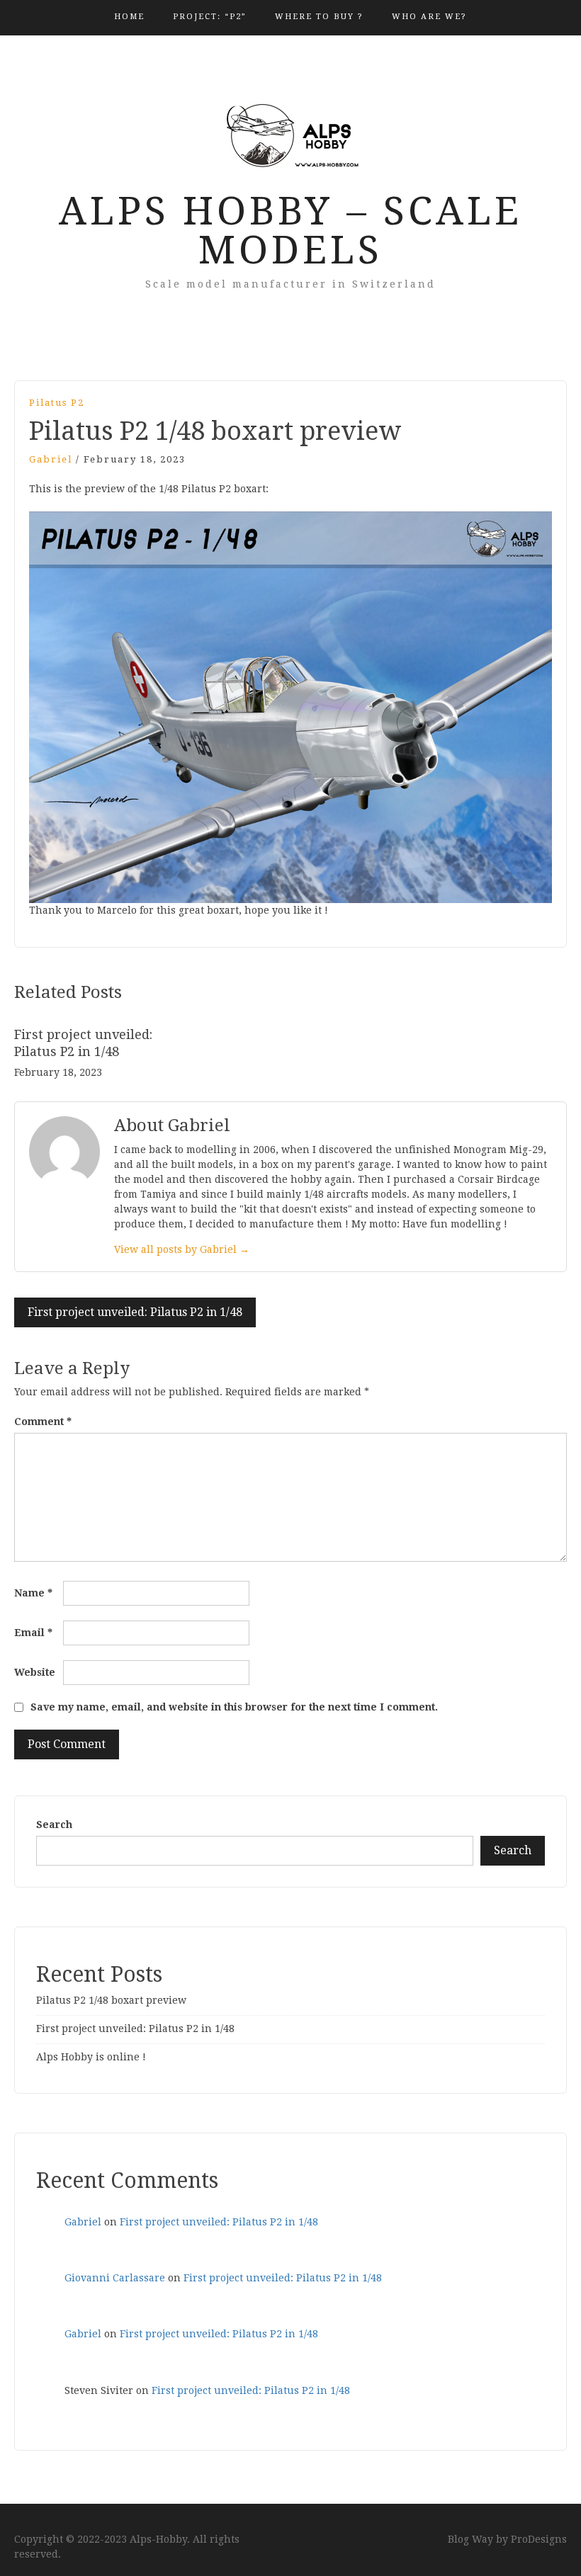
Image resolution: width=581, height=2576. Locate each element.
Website (35, 1672)
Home (129, 17)
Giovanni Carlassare (115, 2278)
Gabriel (51, 459)
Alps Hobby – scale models (290, 231)
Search (54, 1825)
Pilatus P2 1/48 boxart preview (111, 2000)
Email (33, 1633)
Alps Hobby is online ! (91, 2057)
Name (33, 1593)
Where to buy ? (319, 17)
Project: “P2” (210, 17)
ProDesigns (539, 2539)
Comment (43, 1422)
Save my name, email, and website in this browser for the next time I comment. (234, 1707)
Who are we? (429, 17)
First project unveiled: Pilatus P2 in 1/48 (135, 1312)
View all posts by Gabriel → (182, 1249)
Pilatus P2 (57, 403)
